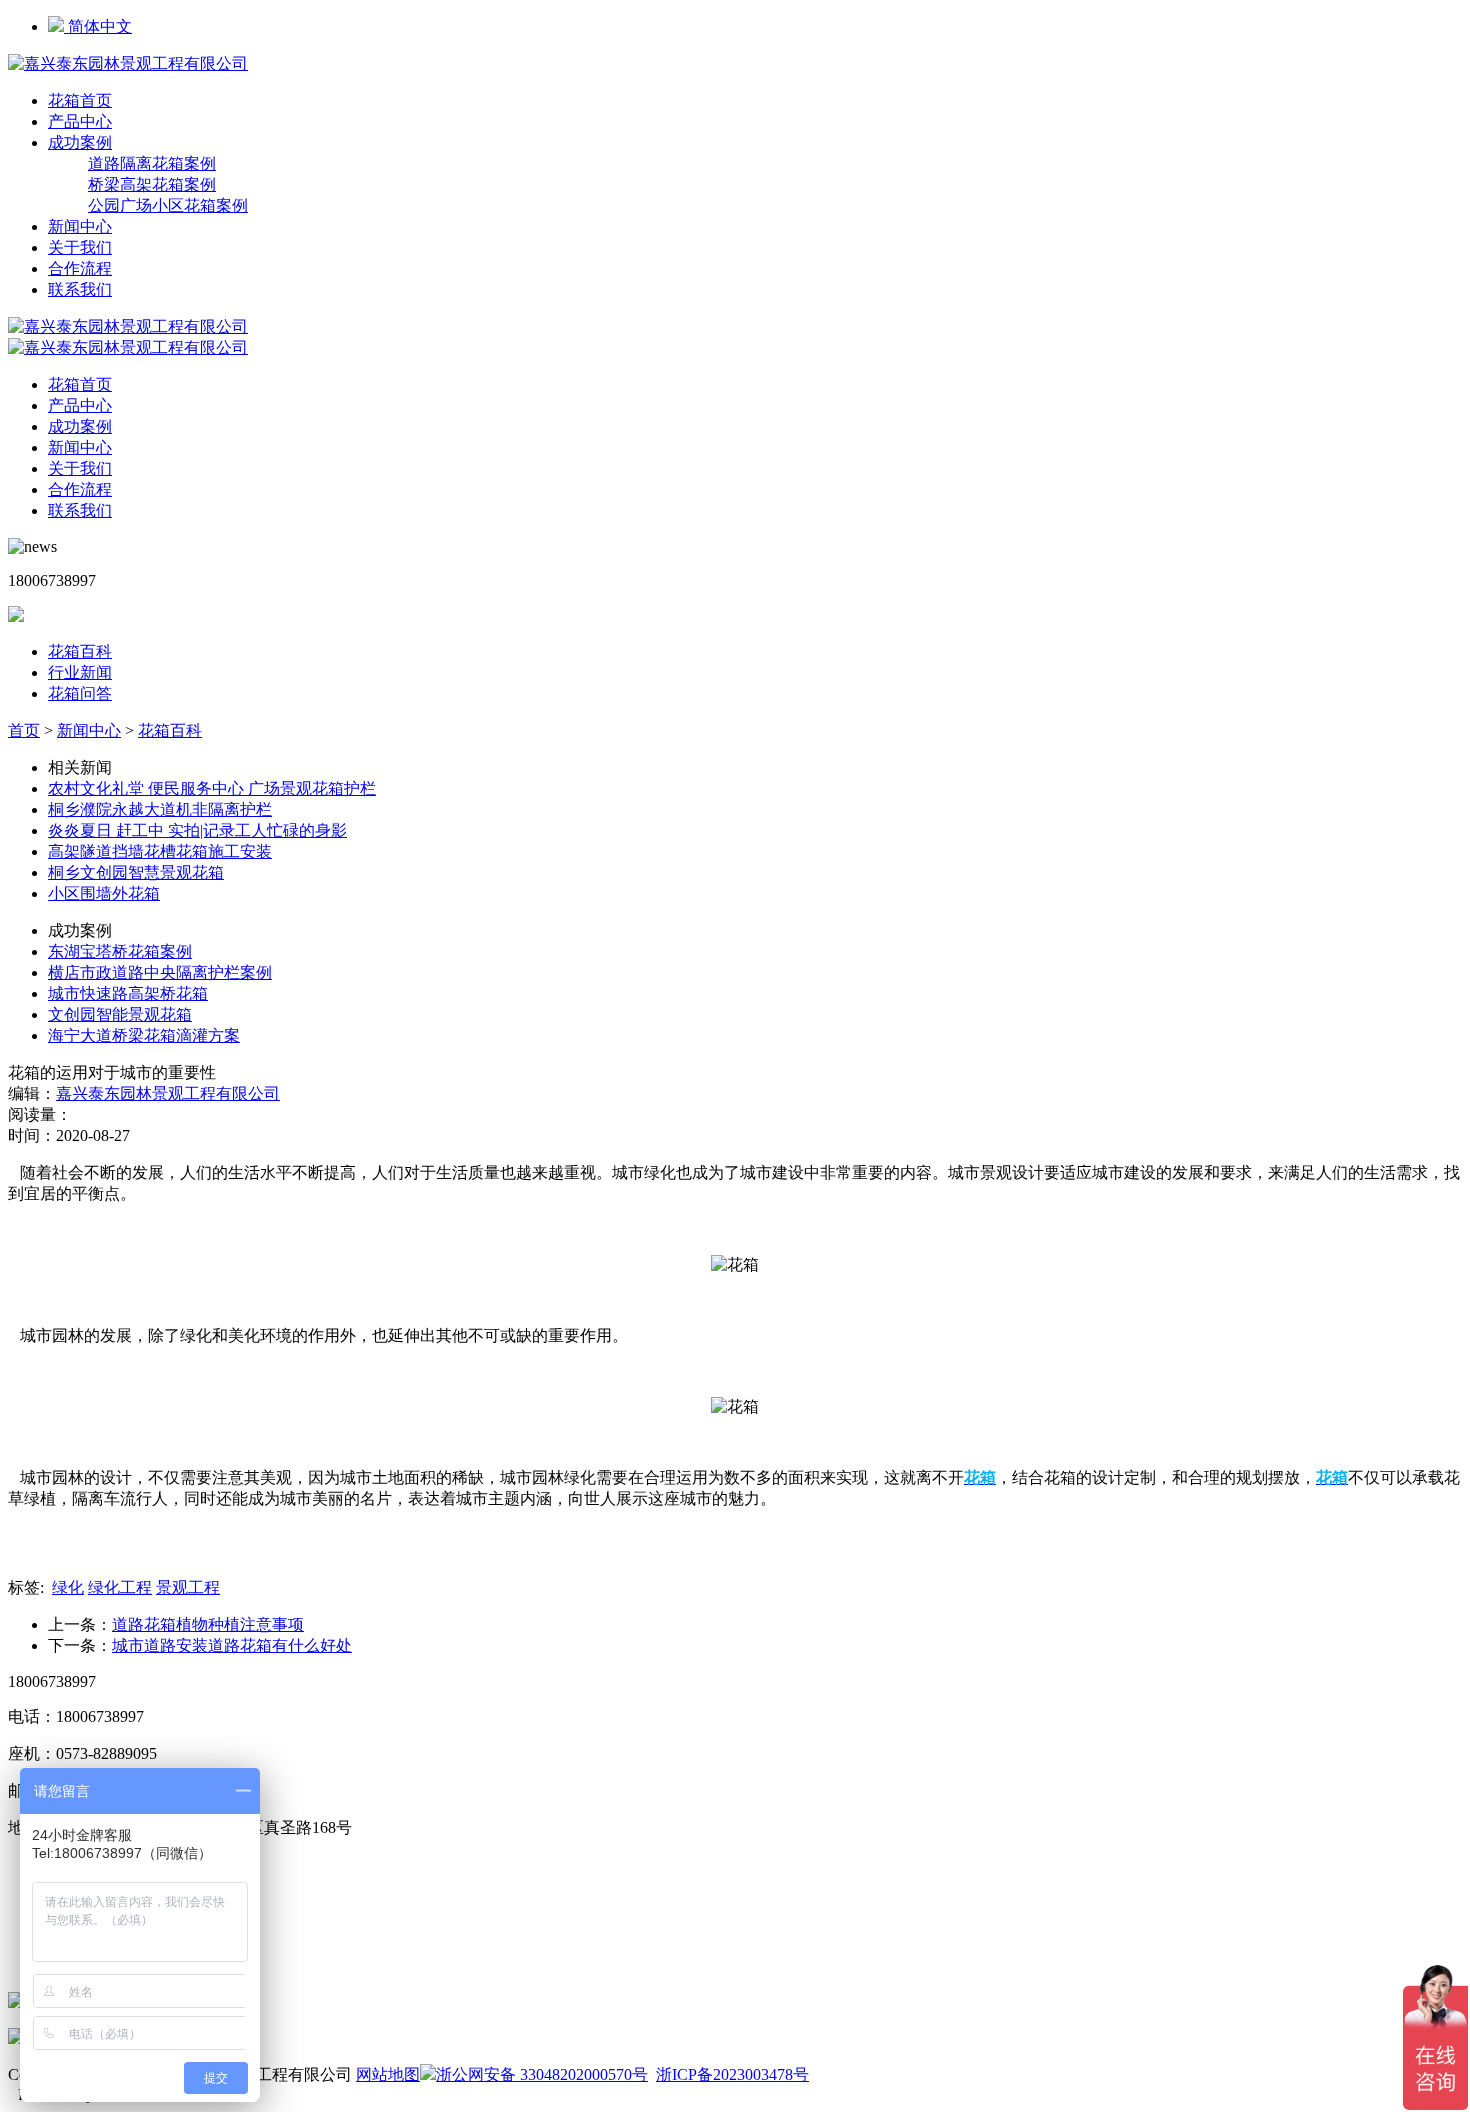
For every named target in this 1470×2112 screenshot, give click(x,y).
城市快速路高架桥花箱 (128, 993)
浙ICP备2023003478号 (732, 2074)
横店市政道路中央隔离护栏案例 (160, 972)
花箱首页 (80, 100)
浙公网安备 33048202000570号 (542, 2074)
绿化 (68, 1587)
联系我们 (80, 289)
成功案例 (80, 142)
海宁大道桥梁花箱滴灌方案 (144, 1035)
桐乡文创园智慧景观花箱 (136, 872)
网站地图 (388, 2074)
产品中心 (80, 121)
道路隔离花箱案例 (152, 163)
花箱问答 (80, 693)
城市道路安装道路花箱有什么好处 (232, 1645)
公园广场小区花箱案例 (168, 205)
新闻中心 (80, 226)
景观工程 (188, 1587)
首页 (24, 730)
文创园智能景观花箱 (120, 1014)
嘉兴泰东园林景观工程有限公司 (168, 1093)
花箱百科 (80, 651)
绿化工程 (120, 1587)
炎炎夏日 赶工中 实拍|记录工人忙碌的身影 (197, 830)
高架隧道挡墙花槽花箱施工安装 (160, 851)
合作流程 (80, 268)
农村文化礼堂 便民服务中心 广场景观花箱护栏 (212, 788)
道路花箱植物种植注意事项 (208, 1624)
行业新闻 (80, 672)
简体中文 (98, 26)
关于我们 (80, 247)
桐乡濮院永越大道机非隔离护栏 (160, 809)
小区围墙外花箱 (104, 893)
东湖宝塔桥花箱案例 (120, 951)
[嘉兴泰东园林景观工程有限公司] (128, 63)
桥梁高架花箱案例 (152, 184)
